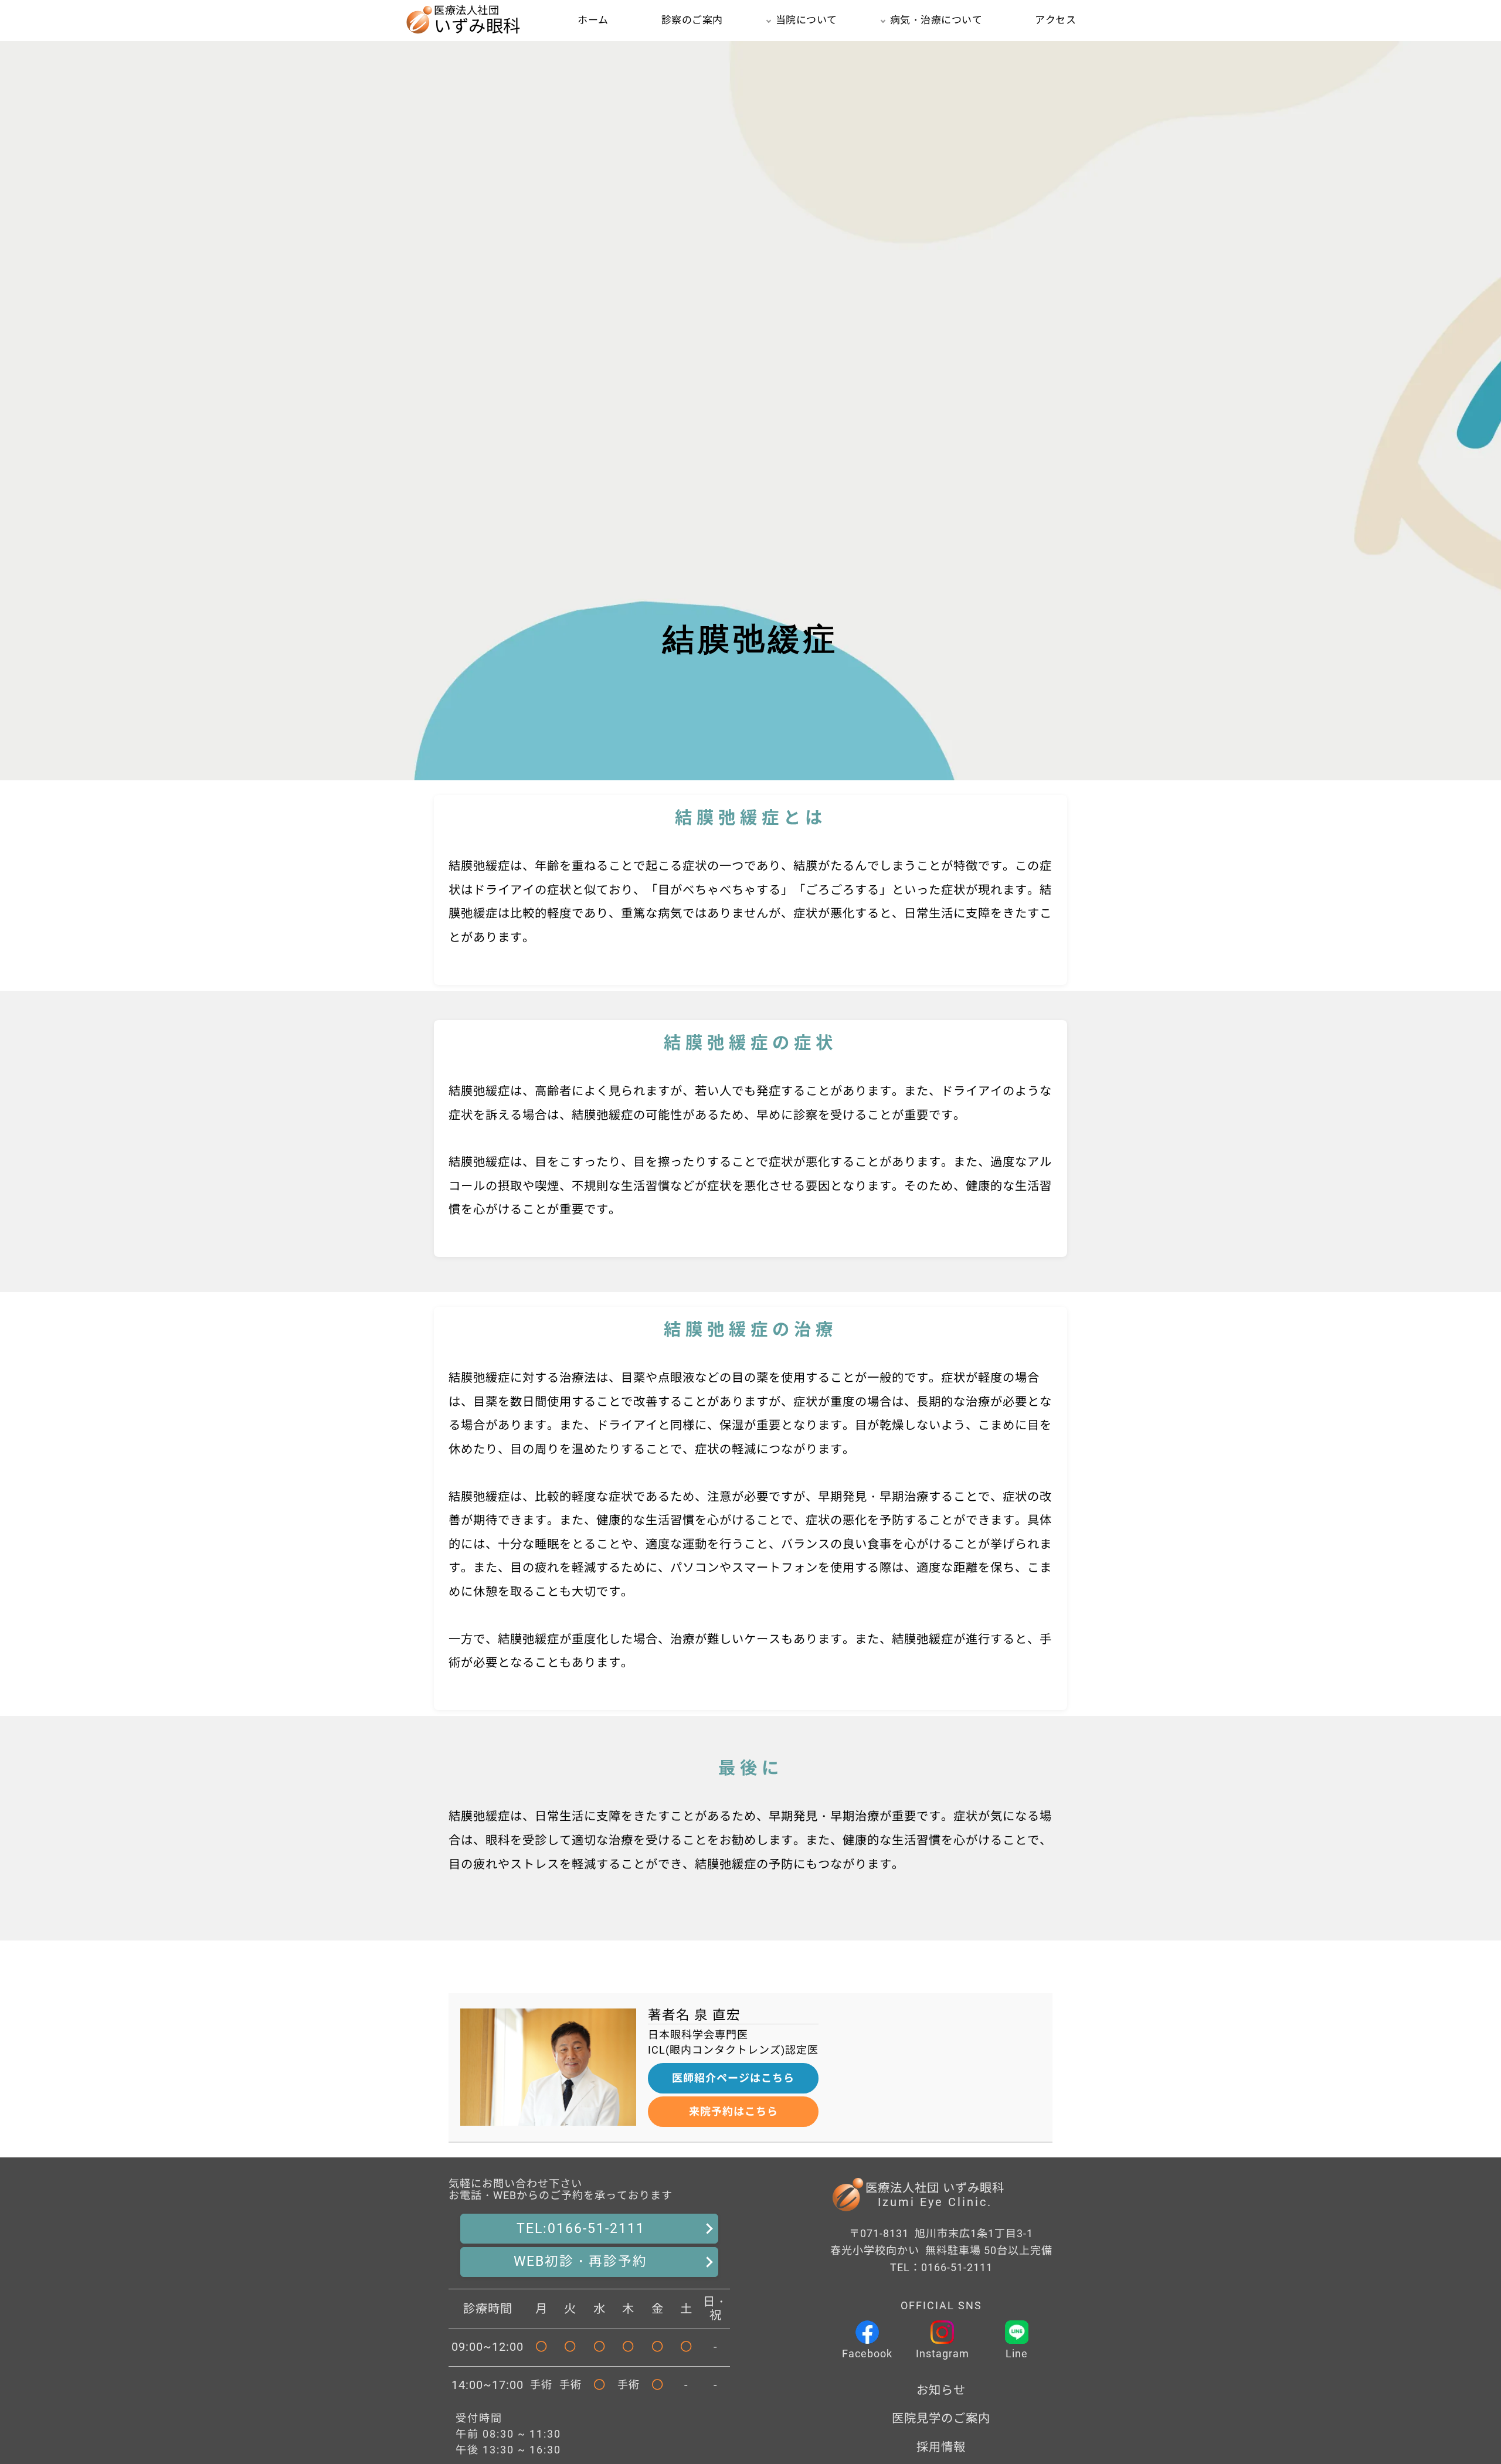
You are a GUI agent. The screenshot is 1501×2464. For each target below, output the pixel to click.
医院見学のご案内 (941, 2418)
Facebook (867, 2353)
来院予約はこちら (733, 2111)
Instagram (943, 2353)
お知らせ (941, 2390)
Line (1017, 2353)
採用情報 (941, 2447)
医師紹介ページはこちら (733, 2078)
